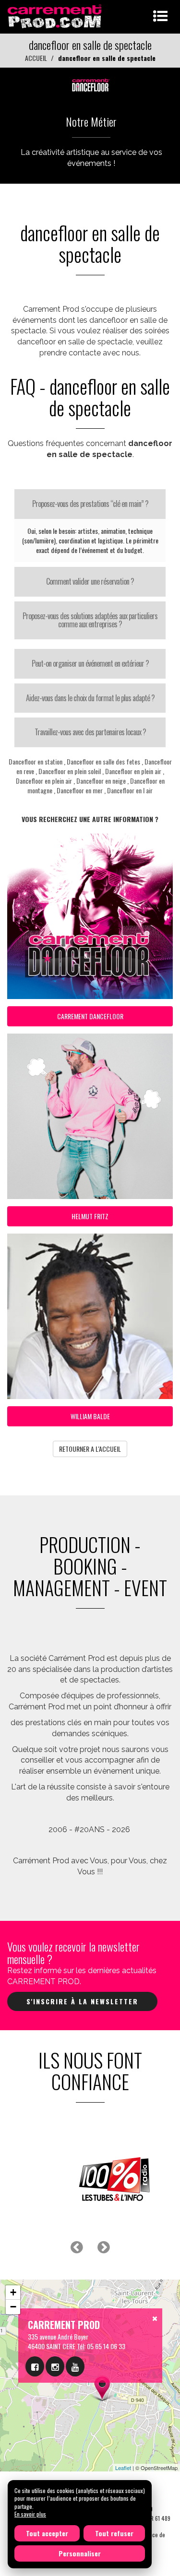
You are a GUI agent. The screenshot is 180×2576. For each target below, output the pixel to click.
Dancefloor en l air (130, 790)
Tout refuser (114, 2533)
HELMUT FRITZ (90, 1216)
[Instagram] (55, 2366)
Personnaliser (80, 2553)
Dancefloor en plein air (133, 771)
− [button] (13, 2307)
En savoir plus (30, 2514)
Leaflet (123, 2468)
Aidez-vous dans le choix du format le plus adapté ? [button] (90, 698)
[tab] (90, 504)
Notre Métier (91, 121)
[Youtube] (75, 2366)
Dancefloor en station (36, 761)
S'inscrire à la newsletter (82, 2001)
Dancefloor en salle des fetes (103, 761)
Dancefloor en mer (80, 790)
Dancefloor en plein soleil (70, 771)
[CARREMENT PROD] (55, 16)
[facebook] (35, 2366)
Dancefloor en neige (101, 781)
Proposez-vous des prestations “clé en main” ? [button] (90, 504)
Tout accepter (47, 2533)
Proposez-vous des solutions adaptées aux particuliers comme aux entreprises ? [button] (90, 620)
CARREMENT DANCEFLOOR (90, 1016)
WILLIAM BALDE (90, 1416)
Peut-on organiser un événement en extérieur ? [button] (90, 663)
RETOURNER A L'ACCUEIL (90, 1449)
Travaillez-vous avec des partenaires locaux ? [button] (90, 732)
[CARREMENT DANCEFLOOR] (90, 83)
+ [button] (13, 2292)
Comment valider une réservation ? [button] (90, 581)
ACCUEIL (36, 58)
